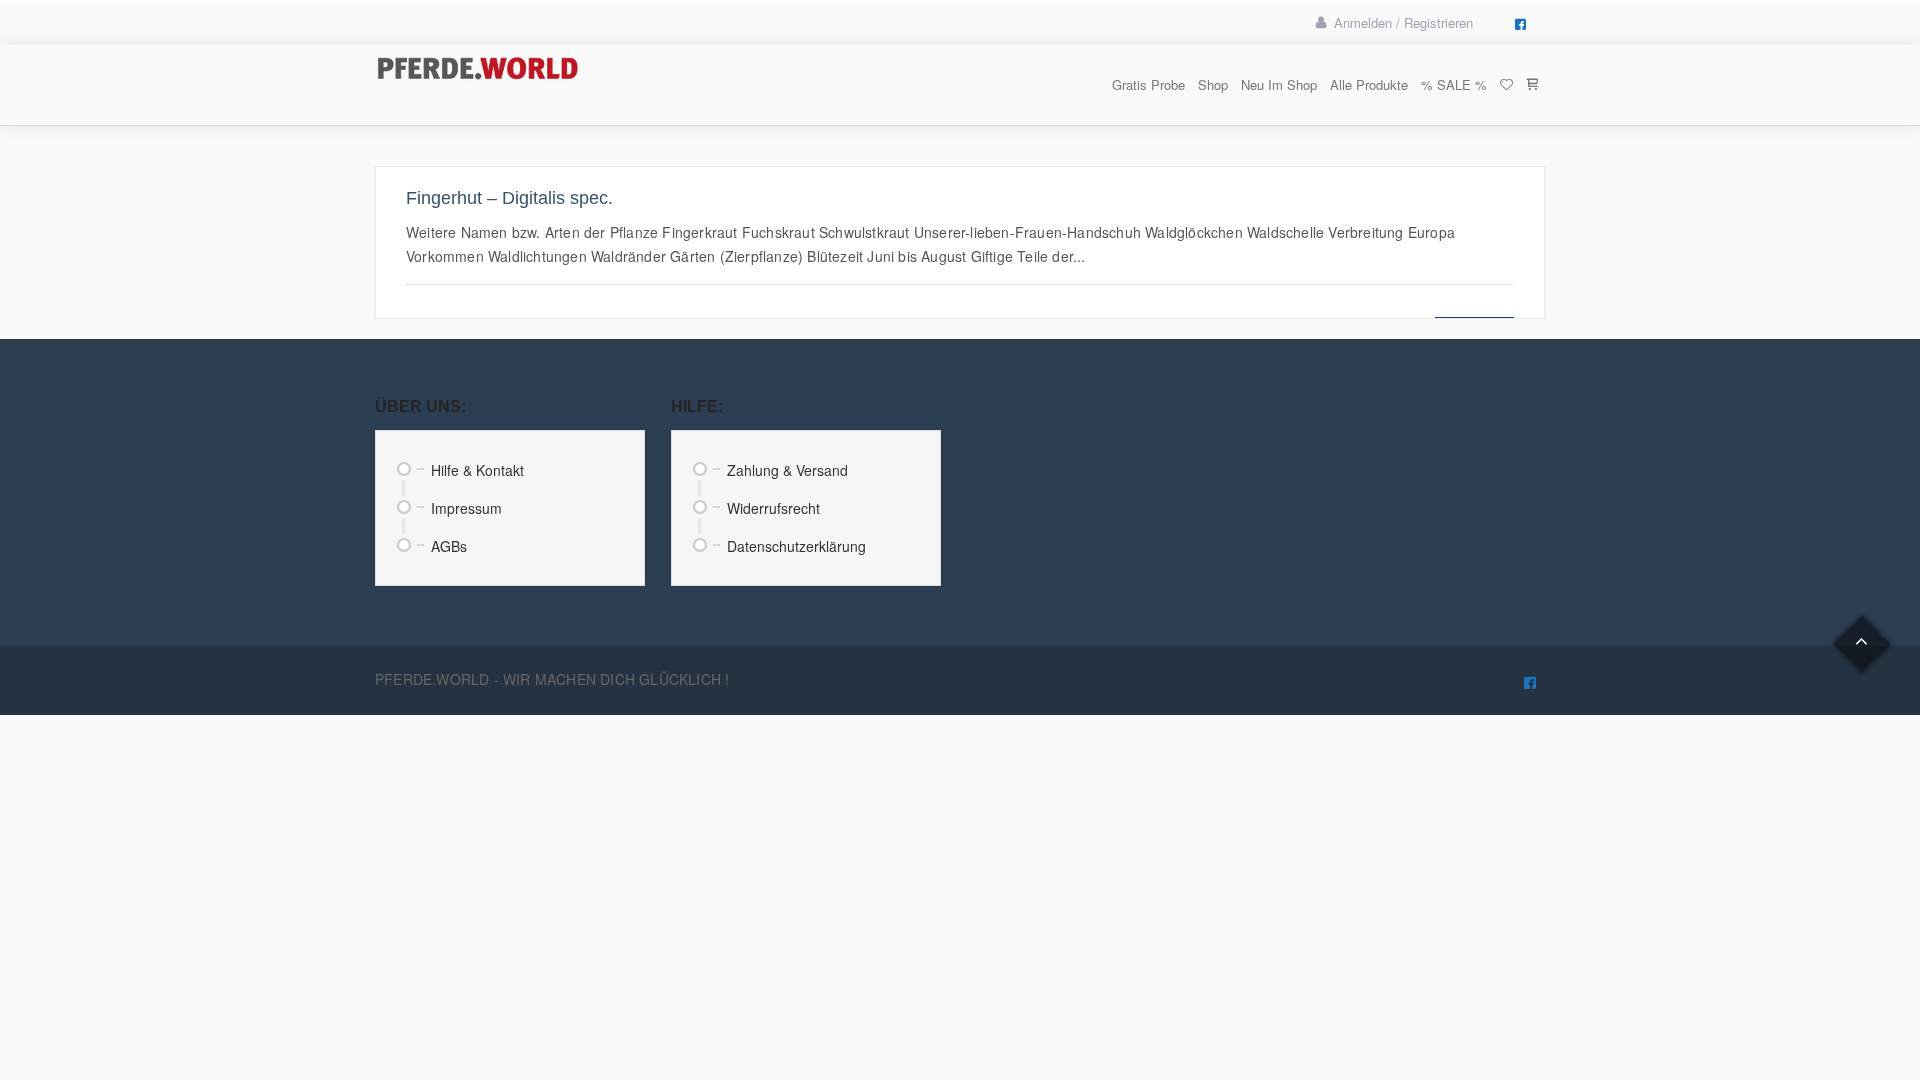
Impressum (466, 508)
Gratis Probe (1148, 84)
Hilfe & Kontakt (477, 470)
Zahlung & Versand (787, 470)
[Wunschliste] (1506, 85)
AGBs (449, 546)
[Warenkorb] (1532, 85)
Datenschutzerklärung (796, 546)
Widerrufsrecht (773, 508)
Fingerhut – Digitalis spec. (509, 198)
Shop (1213, 84)
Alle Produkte (1369, 84)
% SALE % (1454, 84)
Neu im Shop (1279, 84)
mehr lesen (1474, 306)
